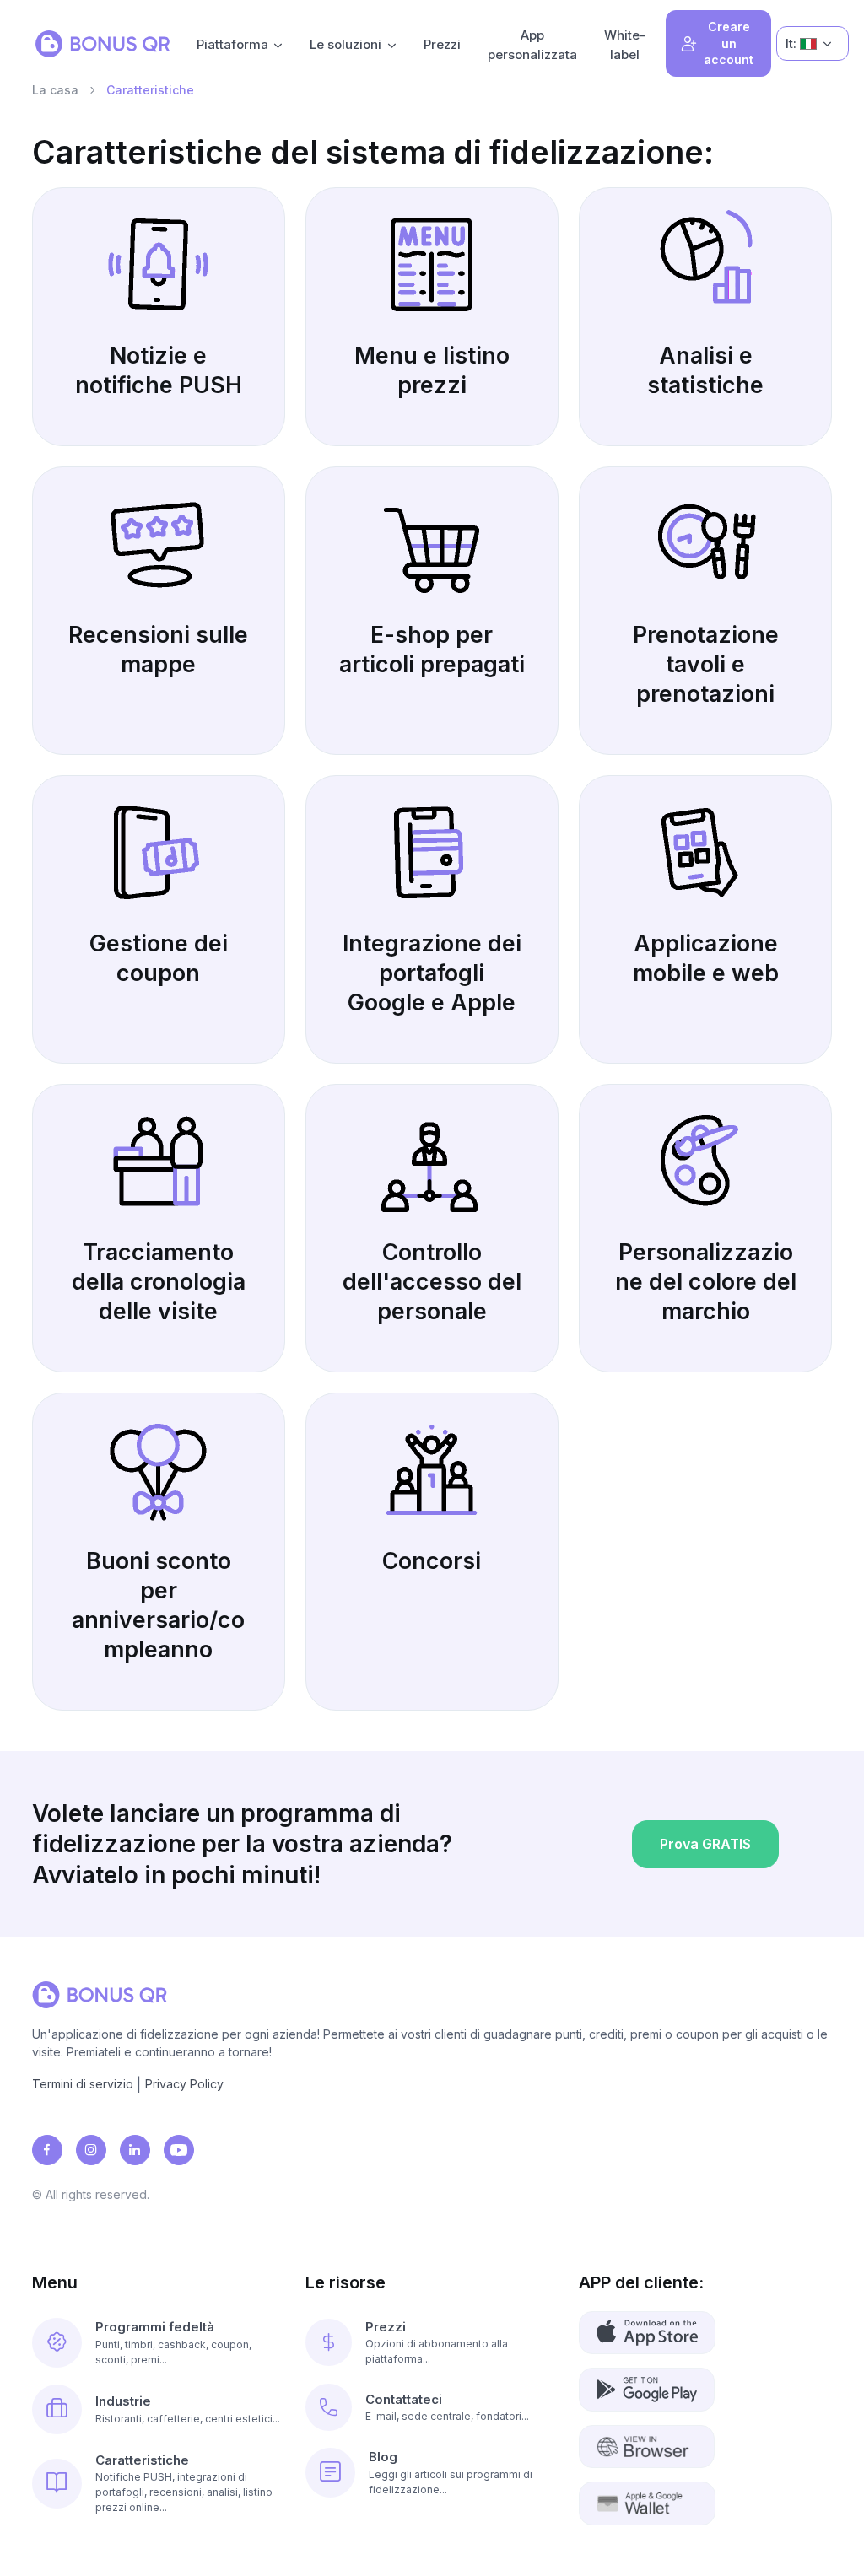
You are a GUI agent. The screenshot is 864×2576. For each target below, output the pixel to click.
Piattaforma (232, 44)
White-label (625, 45)
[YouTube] (179, 2150)
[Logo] (103, 44)
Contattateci (404, 2399)
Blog (383, 2457)
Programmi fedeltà (155, 2327)
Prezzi (442, 44)
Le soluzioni (346, 44)
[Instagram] (91, 2150)
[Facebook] (47, 2150)
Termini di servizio (83, 2084)
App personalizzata (532, 45)
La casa (55, 90)
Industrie (123, 2401)
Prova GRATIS (705, 1844)
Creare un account (729, 43)
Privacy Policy (184, 2084)
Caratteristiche (142, 2460)
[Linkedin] (135, 2150)
